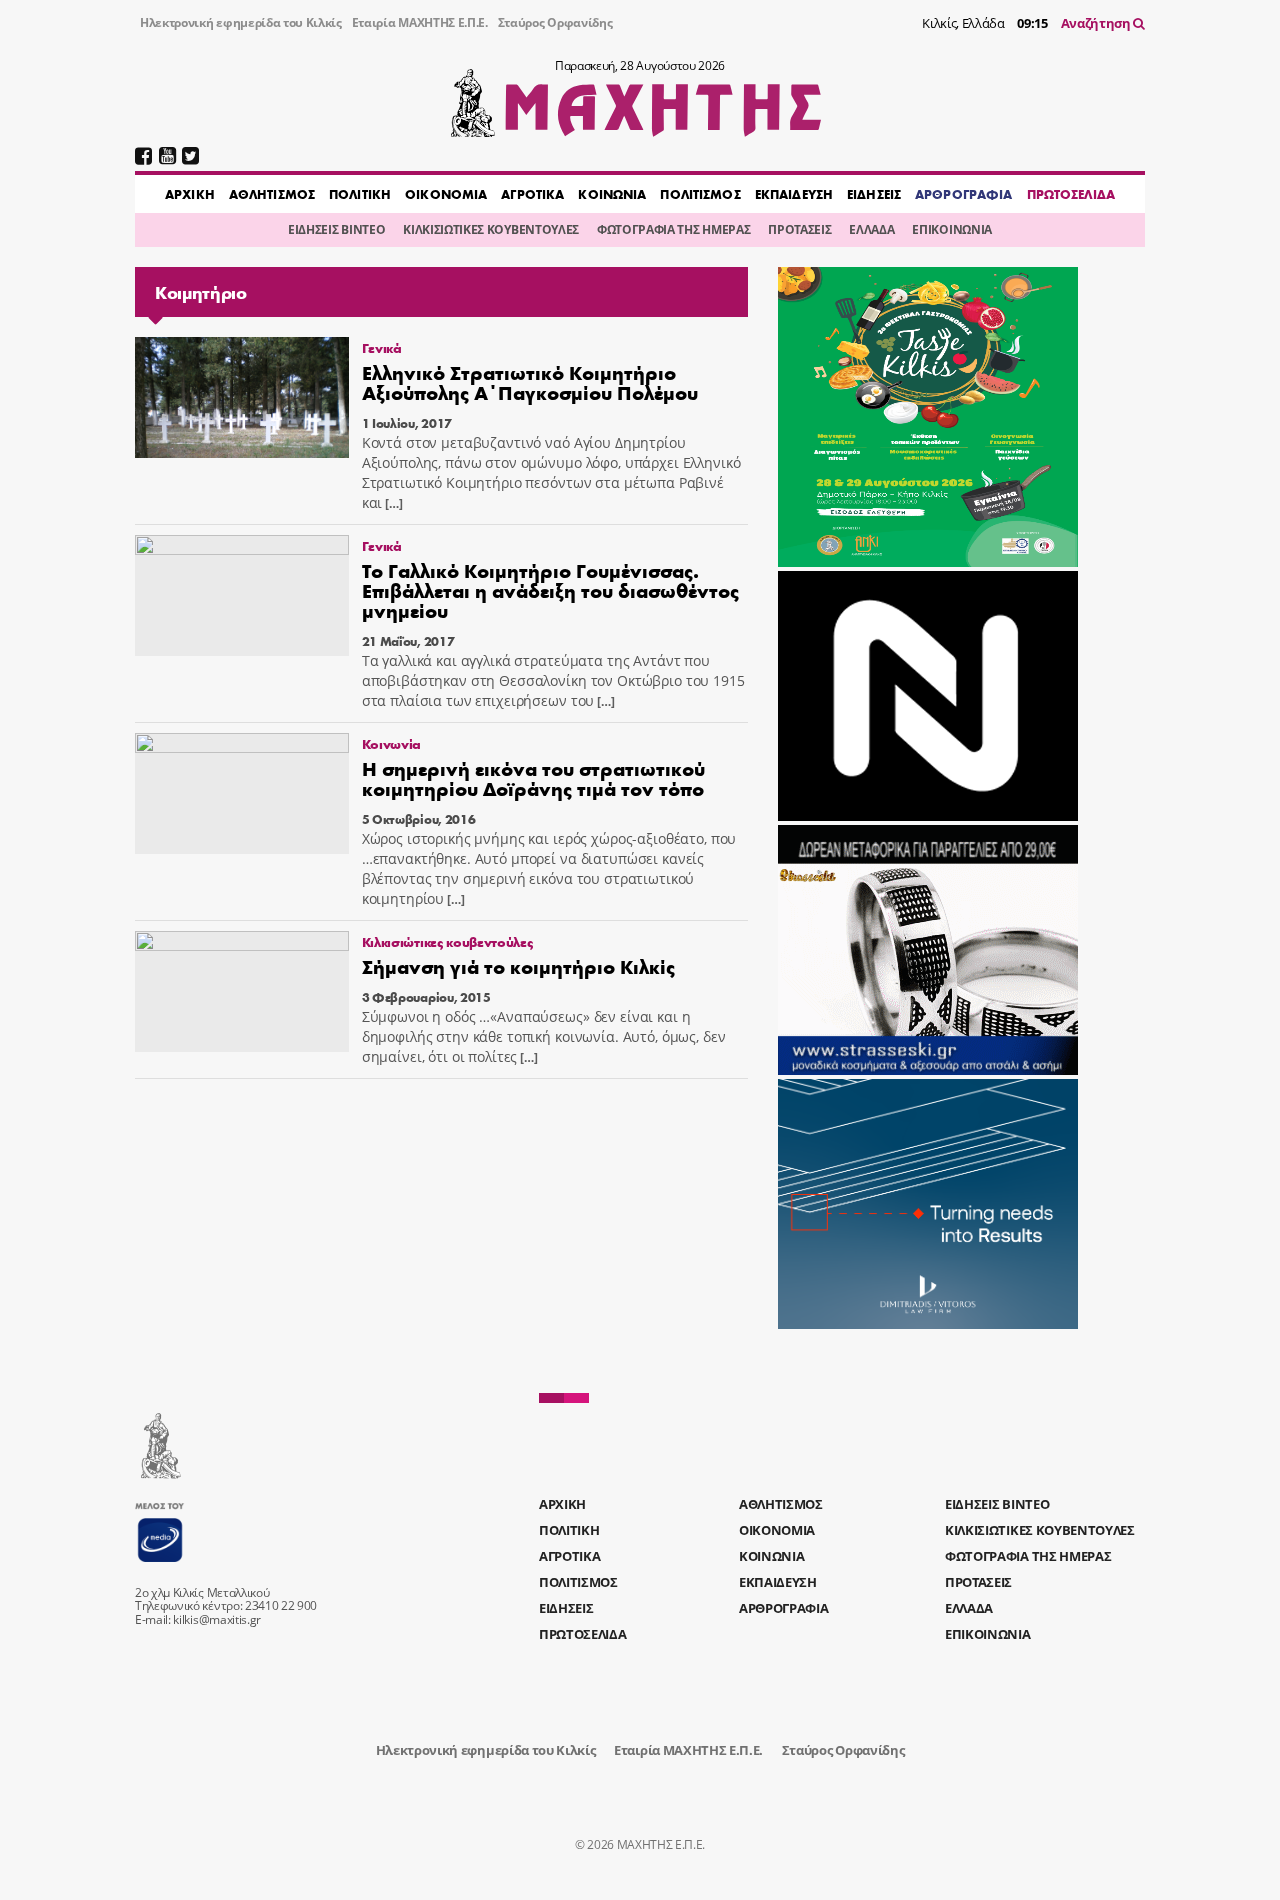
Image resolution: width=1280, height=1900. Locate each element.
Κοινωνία (391, 743)
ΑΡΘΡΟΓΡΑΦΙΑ (963, 194)
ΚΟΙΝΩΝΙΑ (612, 194)
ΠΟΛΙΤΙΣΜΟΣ (700, 194)
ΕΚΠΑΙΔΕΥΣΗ (794, 194)
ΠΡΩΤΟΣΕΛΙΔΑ (1071, 194)
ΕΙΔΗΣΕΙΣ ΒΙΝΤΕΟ (336, 229)
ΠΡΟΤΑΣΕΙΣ (799, 229)
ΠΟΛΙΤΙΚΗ (360, 194)
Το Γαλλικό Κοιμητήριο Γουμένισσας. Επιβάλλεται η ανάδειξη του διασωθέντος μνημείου (550, 589)
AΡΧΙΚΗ (190, 194)
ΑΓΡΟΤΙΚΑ (532, 194)
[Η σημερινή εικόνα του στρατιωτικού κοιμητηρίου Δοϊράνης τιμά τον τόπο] (242, 793)
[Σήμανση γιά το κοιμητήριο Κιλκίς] (242, 991)
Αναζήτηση (1097, 23)
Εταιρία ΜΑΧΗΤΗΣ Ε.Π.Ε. (420, 22)
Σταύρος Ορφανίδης (555, 22)
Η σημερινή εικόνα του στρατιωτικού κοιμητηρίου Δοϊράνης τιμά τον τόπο (533, 777)
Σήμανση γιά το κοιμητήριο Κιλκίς (518, 965)
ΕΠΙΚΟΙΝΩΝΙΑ (951, 229)
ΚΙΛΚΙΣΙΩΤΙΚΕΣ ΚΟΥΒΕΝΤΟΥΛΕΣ (491, 229)
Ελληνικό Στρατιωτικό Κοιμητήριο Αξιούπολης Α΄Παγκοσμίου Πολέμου (530, 381)
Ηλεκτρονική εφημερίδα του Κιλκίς (241, 22)
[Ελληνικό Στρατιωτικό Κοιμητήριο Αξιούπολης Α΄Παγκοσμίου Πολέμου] (242, 397)
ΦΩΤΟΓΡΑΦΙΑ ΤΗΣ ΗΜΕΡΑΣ (673, 229)
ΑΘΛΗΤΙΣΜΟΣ (272, 194)
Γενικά (382, 347)
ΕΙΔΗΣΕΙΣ (874, 194)
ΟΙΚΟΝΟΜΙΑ (446, 194)
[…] (392, 503)
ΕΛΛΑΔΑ (871, 229)
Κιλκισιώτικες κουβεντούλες (447, 941)
